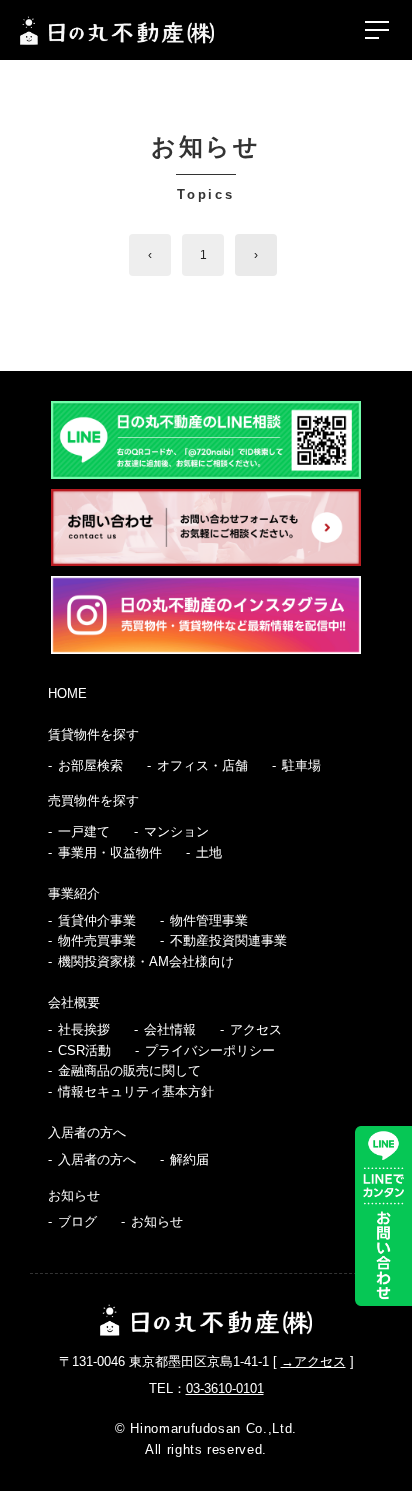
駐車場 (301, 765)
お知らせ (74, 1195)
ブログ (77, 1221)
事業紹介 (74, 893)
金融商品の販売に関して (129, 1070)
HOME (67, 693)
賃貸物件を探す (93, 734)
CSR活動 (84, 1050)
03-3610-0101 (225, 1388)
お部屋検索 (90, 765)
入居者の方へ (87, 1132)
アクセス (256, 1029)
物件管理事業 (209, 920)
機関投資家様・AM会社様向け (146, 961)
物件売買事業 (97, 940)
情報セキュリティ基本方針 (136, 1091)
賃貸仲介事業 (97, 920)
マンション (176, 831)
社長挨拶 (84, 1029)
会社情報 (170, 1029)
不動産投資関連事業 (228, 940)
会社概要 (74, 1002)
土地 (209, 852)
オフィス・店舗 (202, 765)
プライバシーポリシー (210, 1050)
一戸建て (84, 831)
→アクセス (313, 1361)
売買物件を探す (93, 800)
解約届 (189, 1159)
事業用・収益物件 (110, 852)
